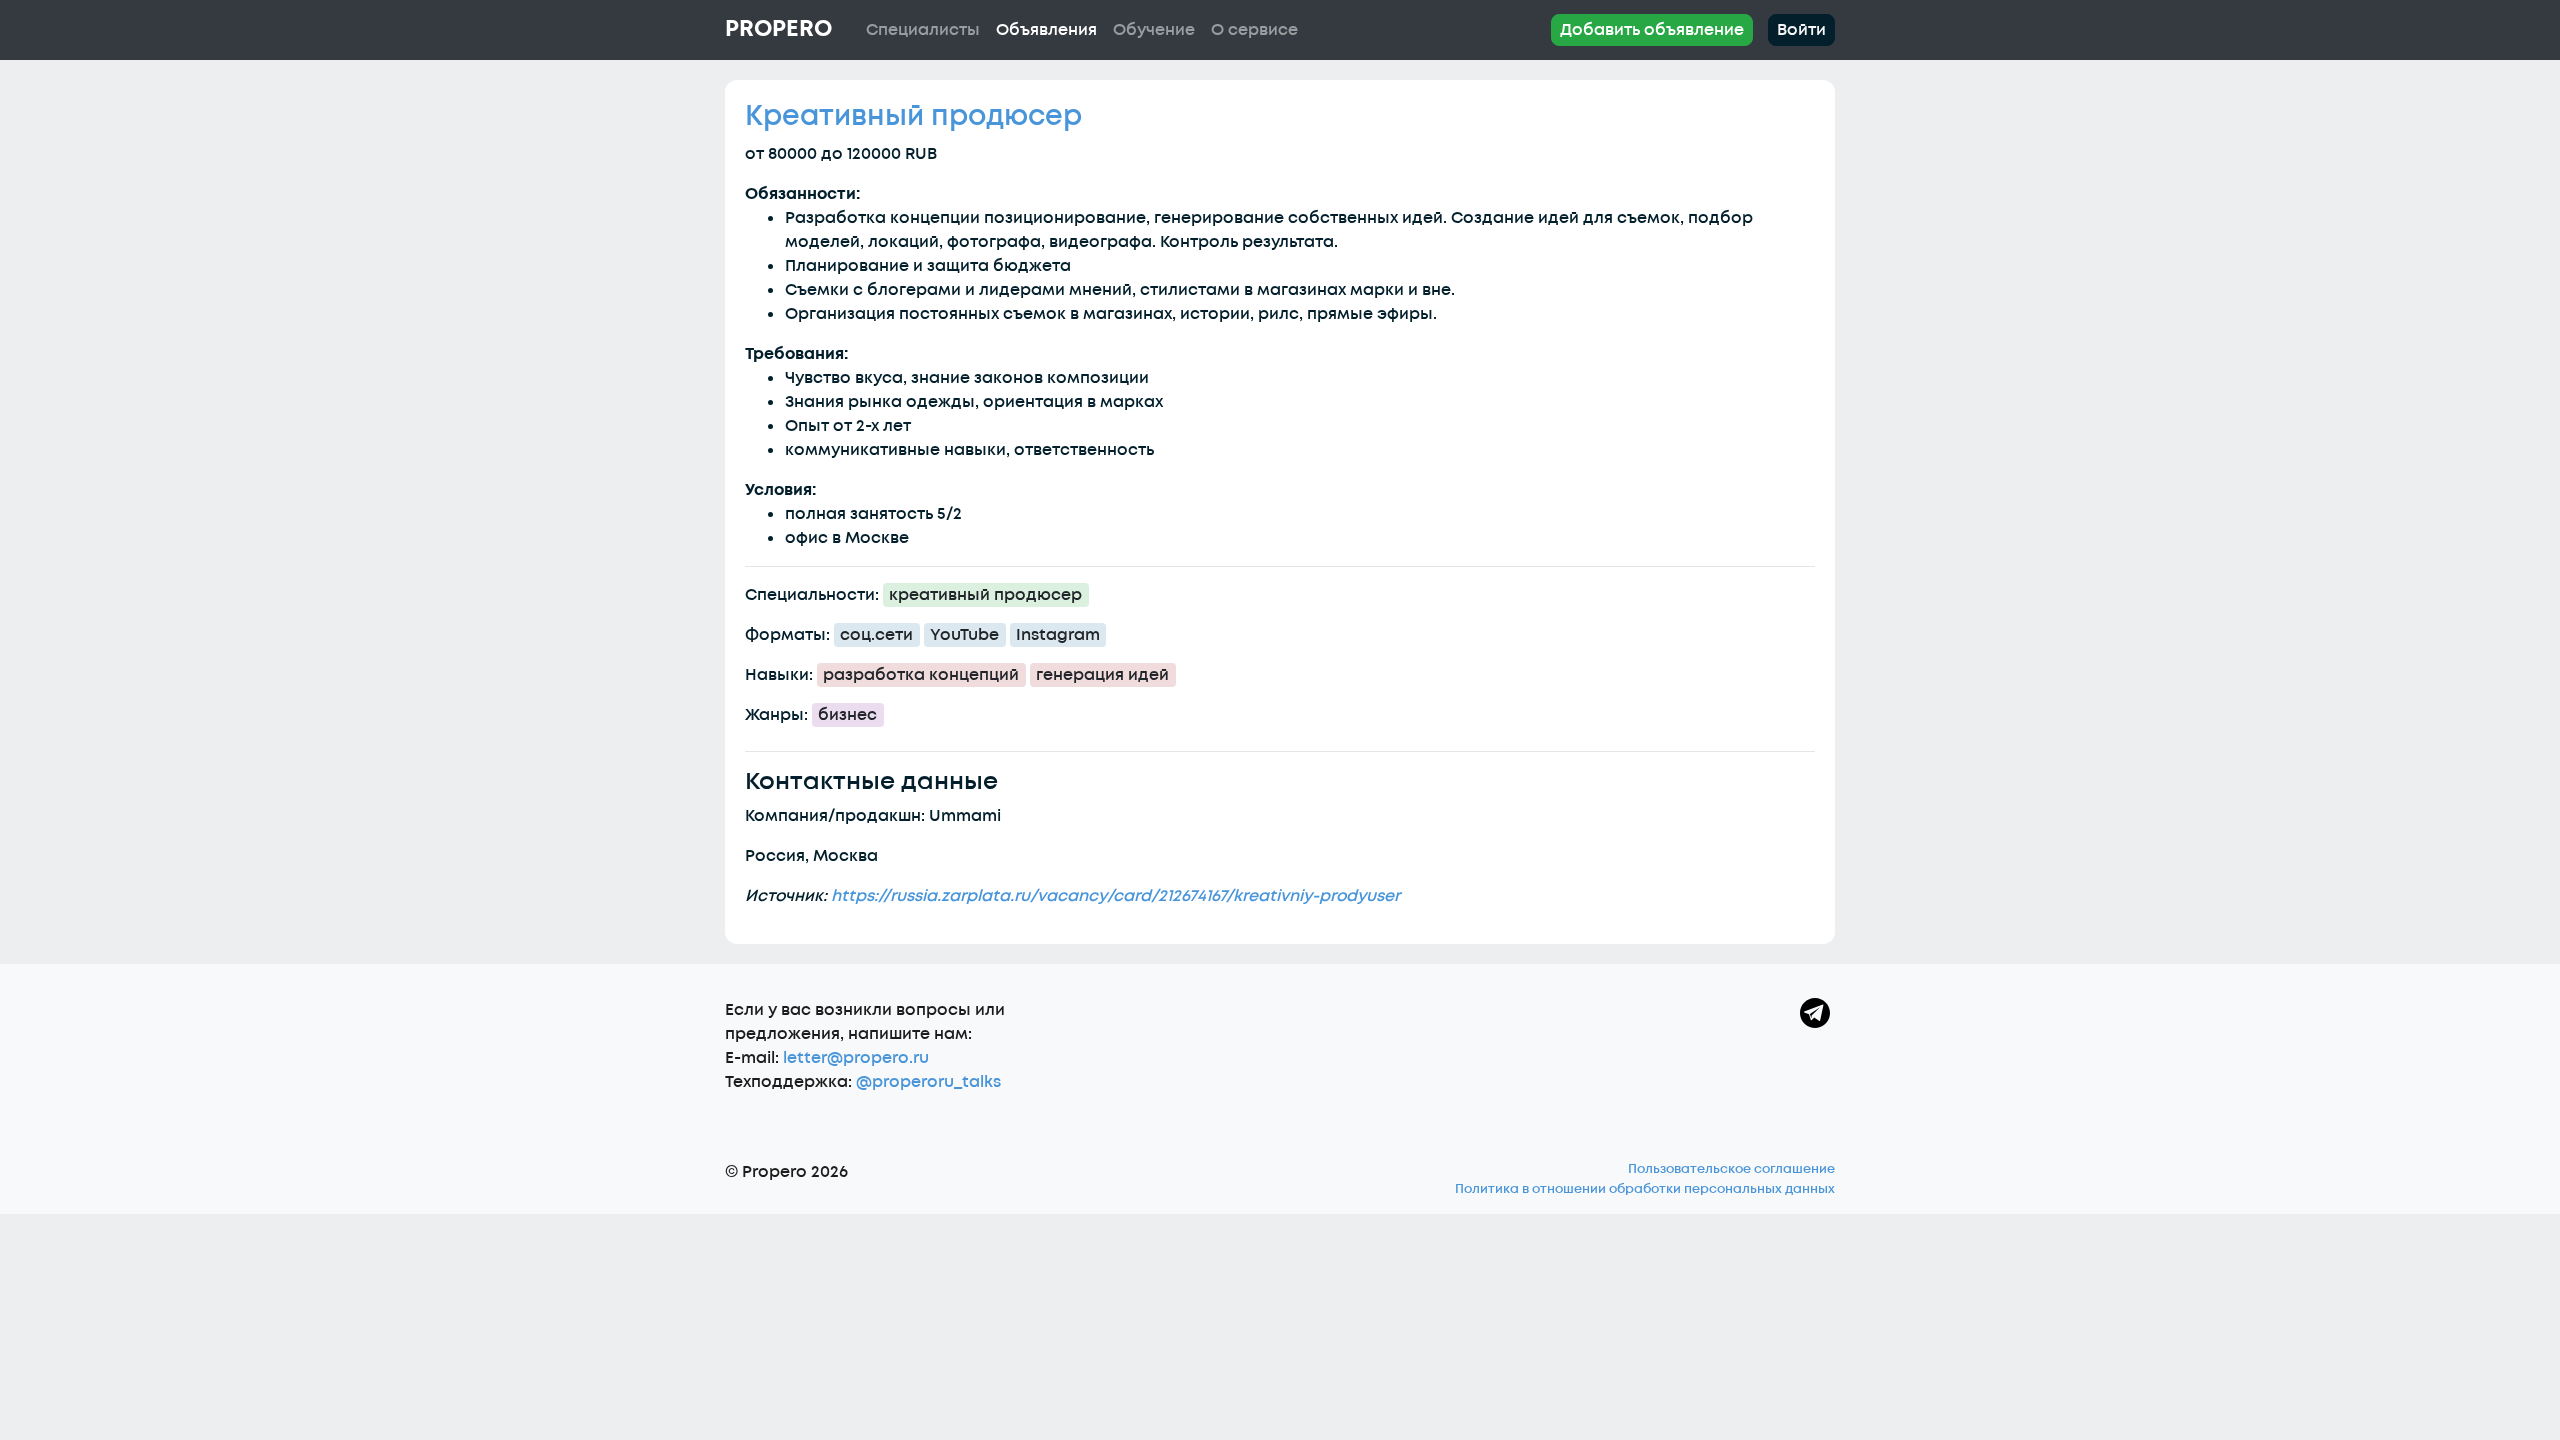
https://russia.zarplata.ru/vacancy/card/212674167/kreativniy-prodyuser (1115, 896)
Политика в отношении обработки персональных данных (1645, 1189)
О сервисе (1254, 30)
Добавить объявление (1652, 30)
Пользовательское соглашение (1731, 1169)
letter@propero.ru (856, 1058)
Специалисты (923, 30)
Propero (778, 29)
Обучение (1154, 30)
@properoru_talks (928, 1082)
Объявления (1046, 30)
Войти (1801, 30)
